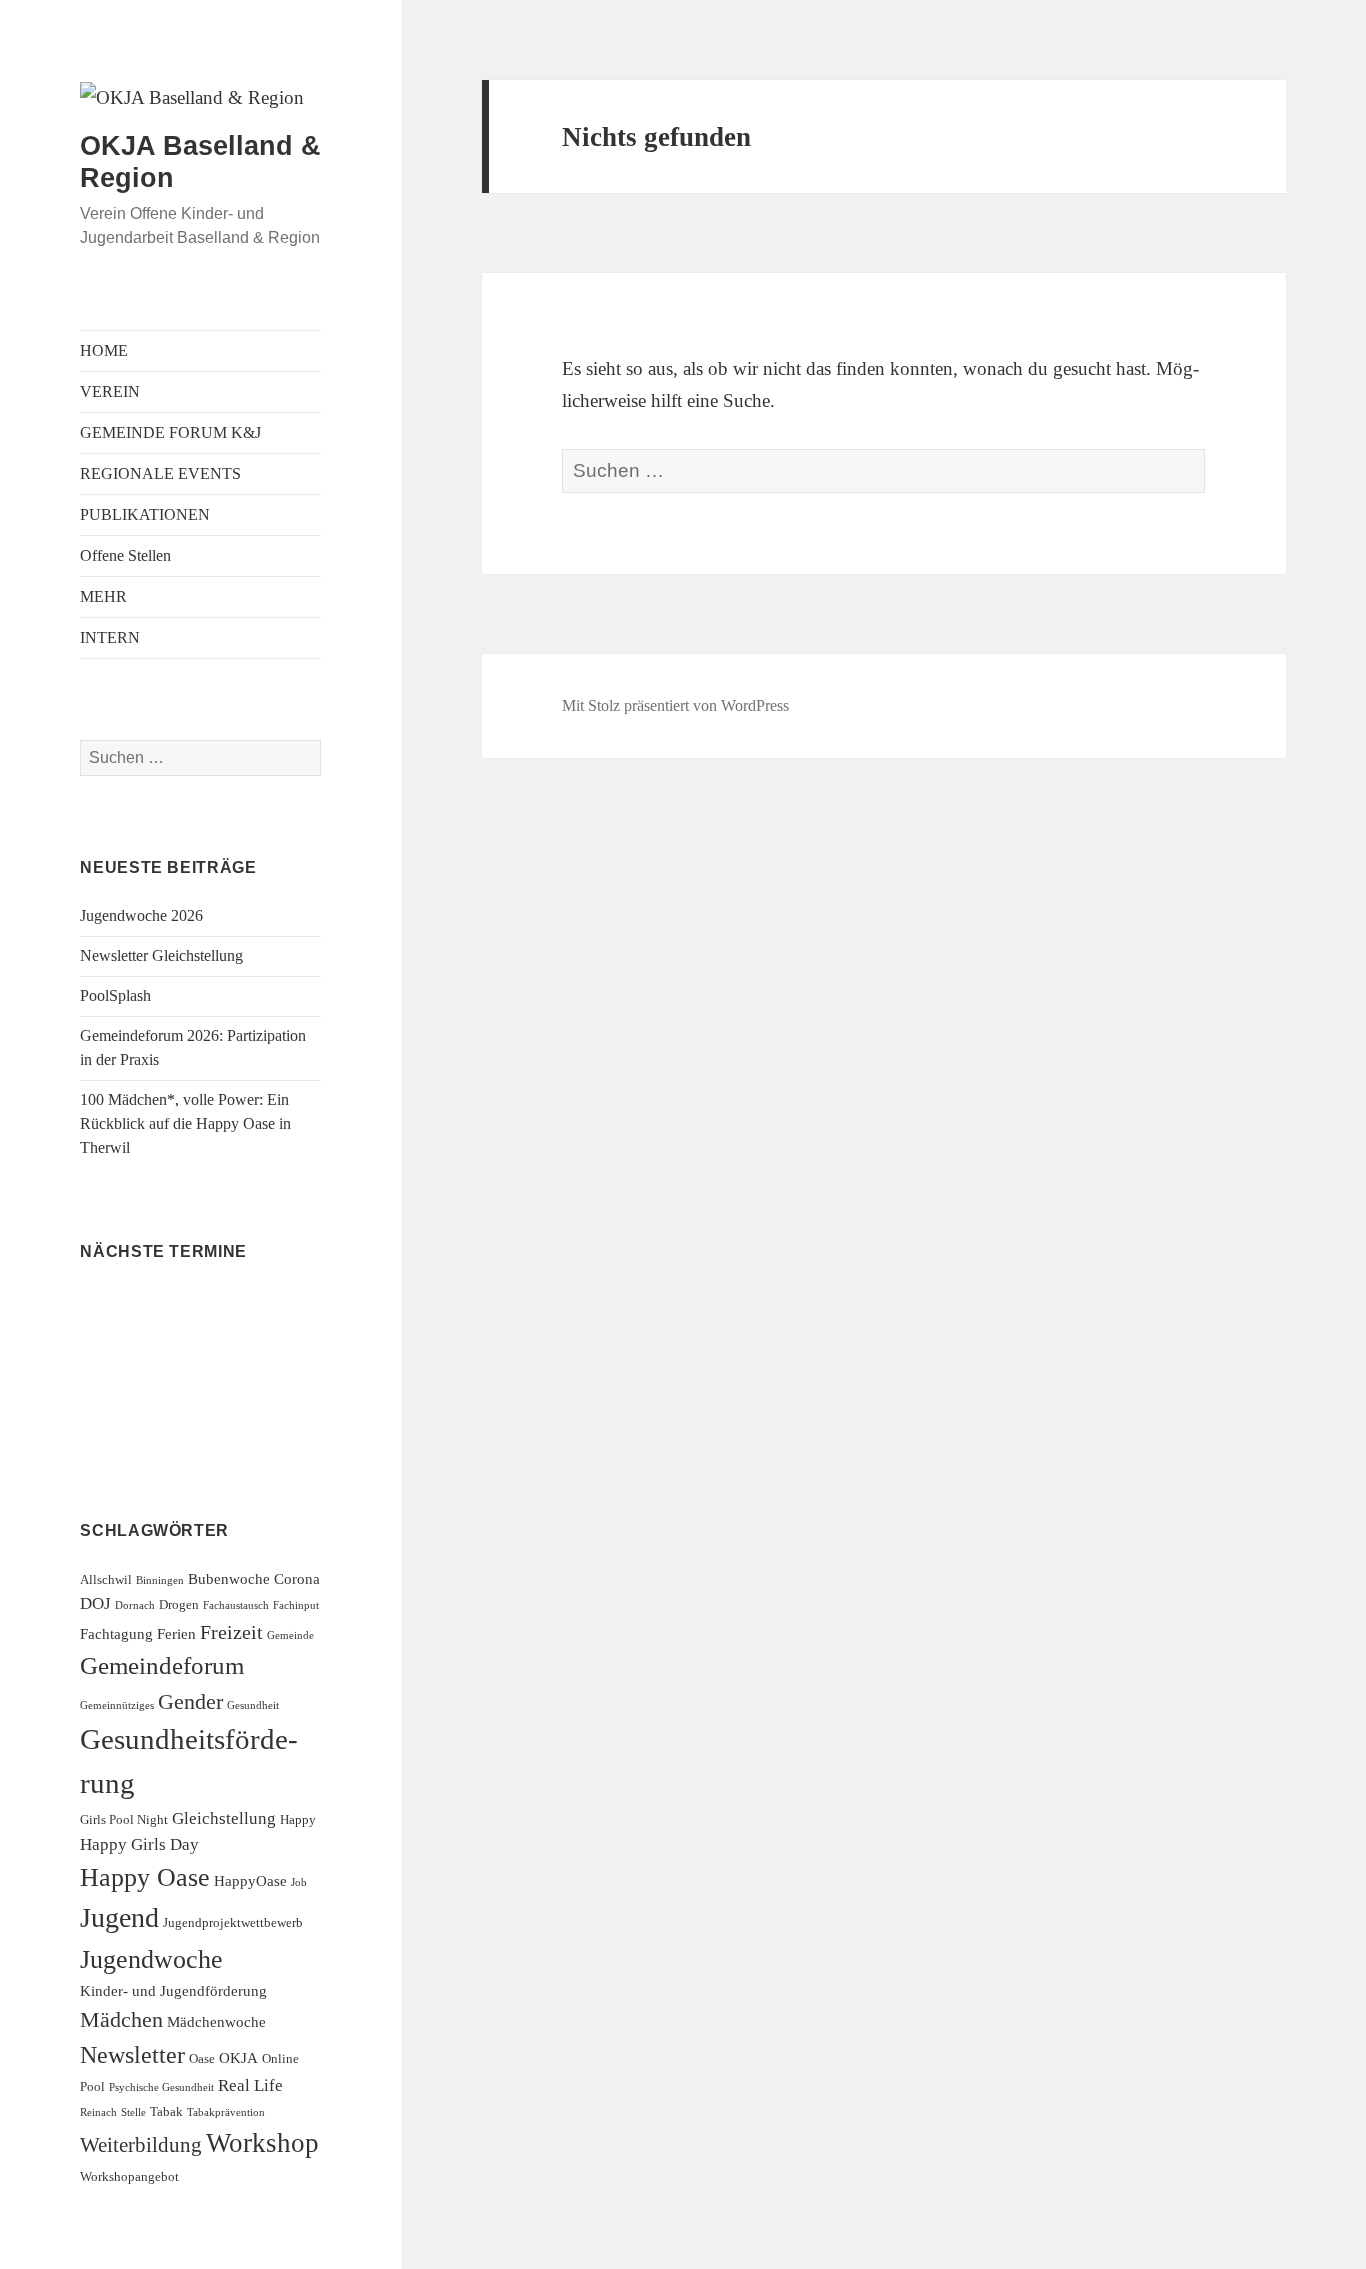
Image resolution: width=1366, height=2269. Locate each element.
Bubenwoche (229, 1578)
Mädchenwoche (216, 2021)
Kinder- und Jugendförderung (173, 1990)
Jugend (119, 1917)
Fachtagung (116, 1633)
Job (299, 1882)
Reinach (98, 2112)
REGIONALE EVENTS (160, 473)
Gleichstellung (224, 1818)
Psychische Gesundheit (161, 2087)
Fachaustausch (236, 1605)
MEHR (103, 596)
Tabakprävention (226, 2112)
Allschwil (106, 1579)
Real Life (250, 2085)
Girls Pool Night (124, 1819)
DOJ (95, 1603)
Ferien (176, 1633)
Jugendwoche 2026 (141, 915)
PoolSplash (115, 995)
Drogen (179, 1604)
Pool (92, 2086)
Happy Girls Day (139, 1844)
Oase (202, 2058)
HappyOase (250, 1880)
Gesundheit (253, 1705)
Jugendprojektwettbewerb (233, 1922)
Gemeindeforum (162, 1665)
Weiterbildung (141, 2145)
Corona (297, 1578)
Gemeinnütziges (117, 1705)
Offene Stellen (125, 555)
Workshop (262, 2143)
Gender (190, 1701)
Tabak (166, 2111)
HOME (104, 350)
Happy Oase (145, 1877)
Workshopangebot (129, 2176)
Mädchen (121, 2019)
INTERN (110, 637)
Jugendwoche (151, 1959)
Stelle (133, 2112)
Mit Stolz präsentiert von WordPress (675, 705)
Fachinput (296, 1605)
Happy (298, 1819)
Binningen (160, 1580)
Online (280, 2058)
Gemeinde (290, 1635)
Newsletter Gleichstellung (161, 955)
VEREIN (110, 391)
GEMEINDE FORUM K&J (170, 432)
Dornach (135, 1605)
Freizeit (231, 1632)
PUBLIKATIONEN (145, 514)
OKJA (238, 2057)
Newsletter (132, 2054)
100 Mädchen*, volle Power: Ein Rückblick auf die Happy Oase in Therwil (185, 1123)
